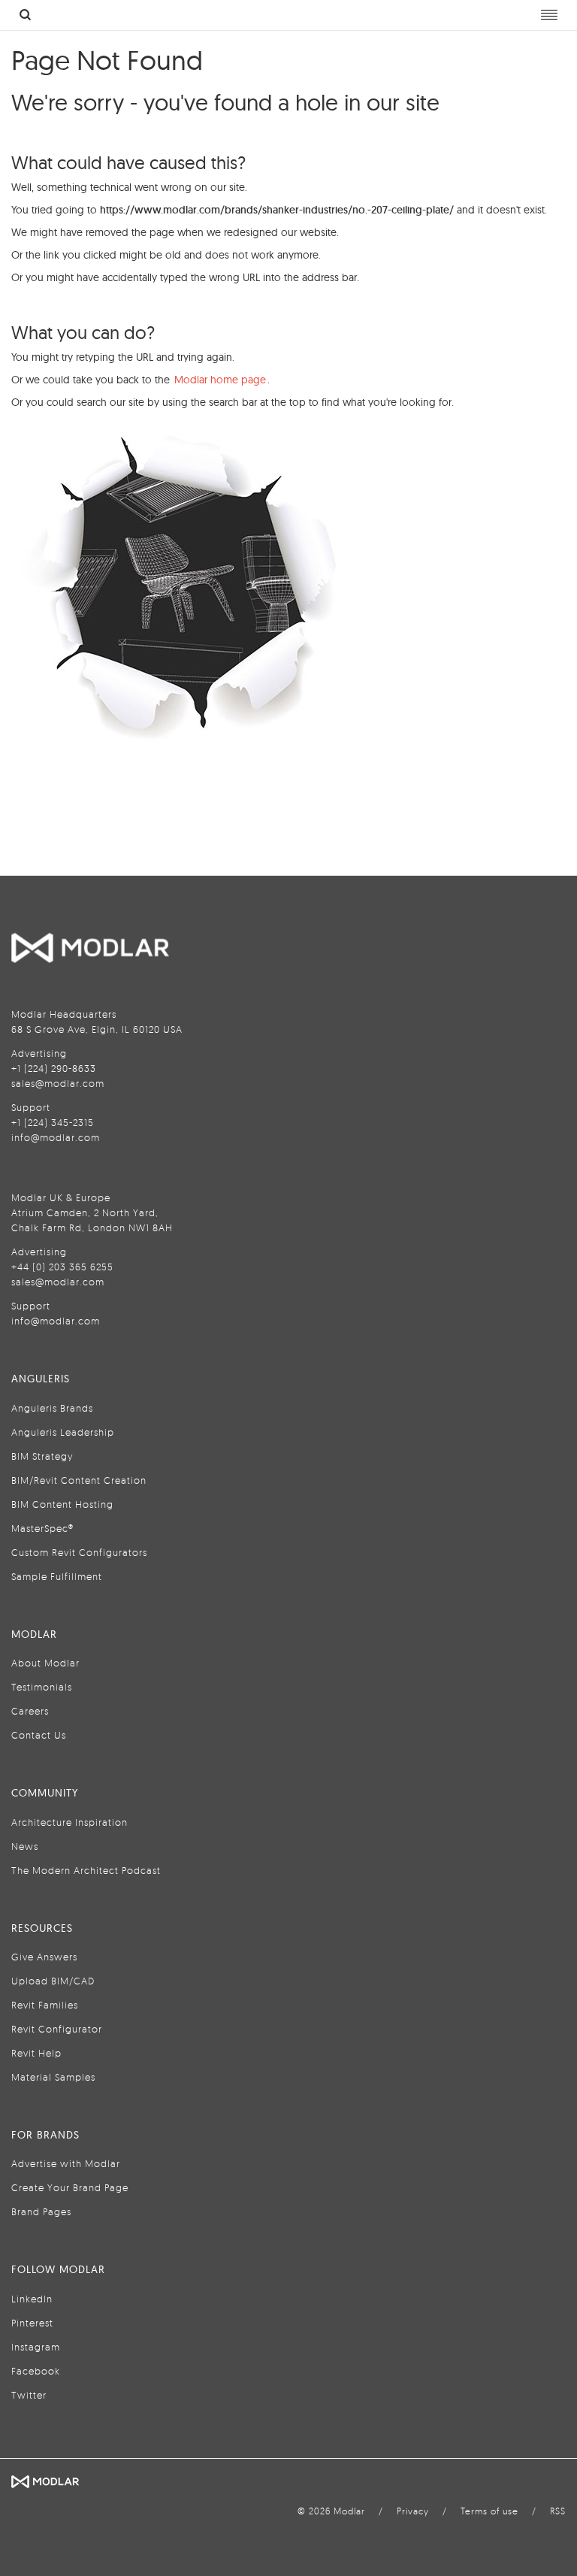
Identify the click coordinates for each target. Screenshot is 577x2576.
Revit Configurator (57, 2029)
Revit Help (36, 2053)
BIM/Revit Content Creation (79, 1480)
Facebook (36, 2371)
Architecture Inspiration (69, 1822)
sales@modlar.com (58, 1083)
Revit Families (45, 2005)
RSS (558, 2511)
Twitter (29, 2395)
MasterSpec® (42, 1528)
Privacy (413, 2511)
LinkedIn (32, 2299)
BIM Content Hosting (62, 1504)
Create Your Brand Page (70, 2187)
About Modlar (45, 1663)
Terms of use (489, 2511)
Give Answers (44, 1957)
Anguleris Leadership (63, 1432)
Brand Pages (41, 2211)
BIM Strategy (42, 1456)
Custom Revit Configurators (79, 1552)
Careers (30, 1711)
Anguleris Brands (52, 1408)
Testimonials (42, 1687)
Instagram (36, 2347)
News (25, 1846)
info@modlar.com (56, 1137)
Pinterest (32, 2323)
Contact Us (39, 1735)
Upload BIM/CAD (53, 1981)
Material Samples (53, 2077)
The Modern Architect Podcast (86, 1870)
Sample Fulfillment (57, 1576)
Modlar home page (220, 380)
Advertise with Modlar (66, 2163)
